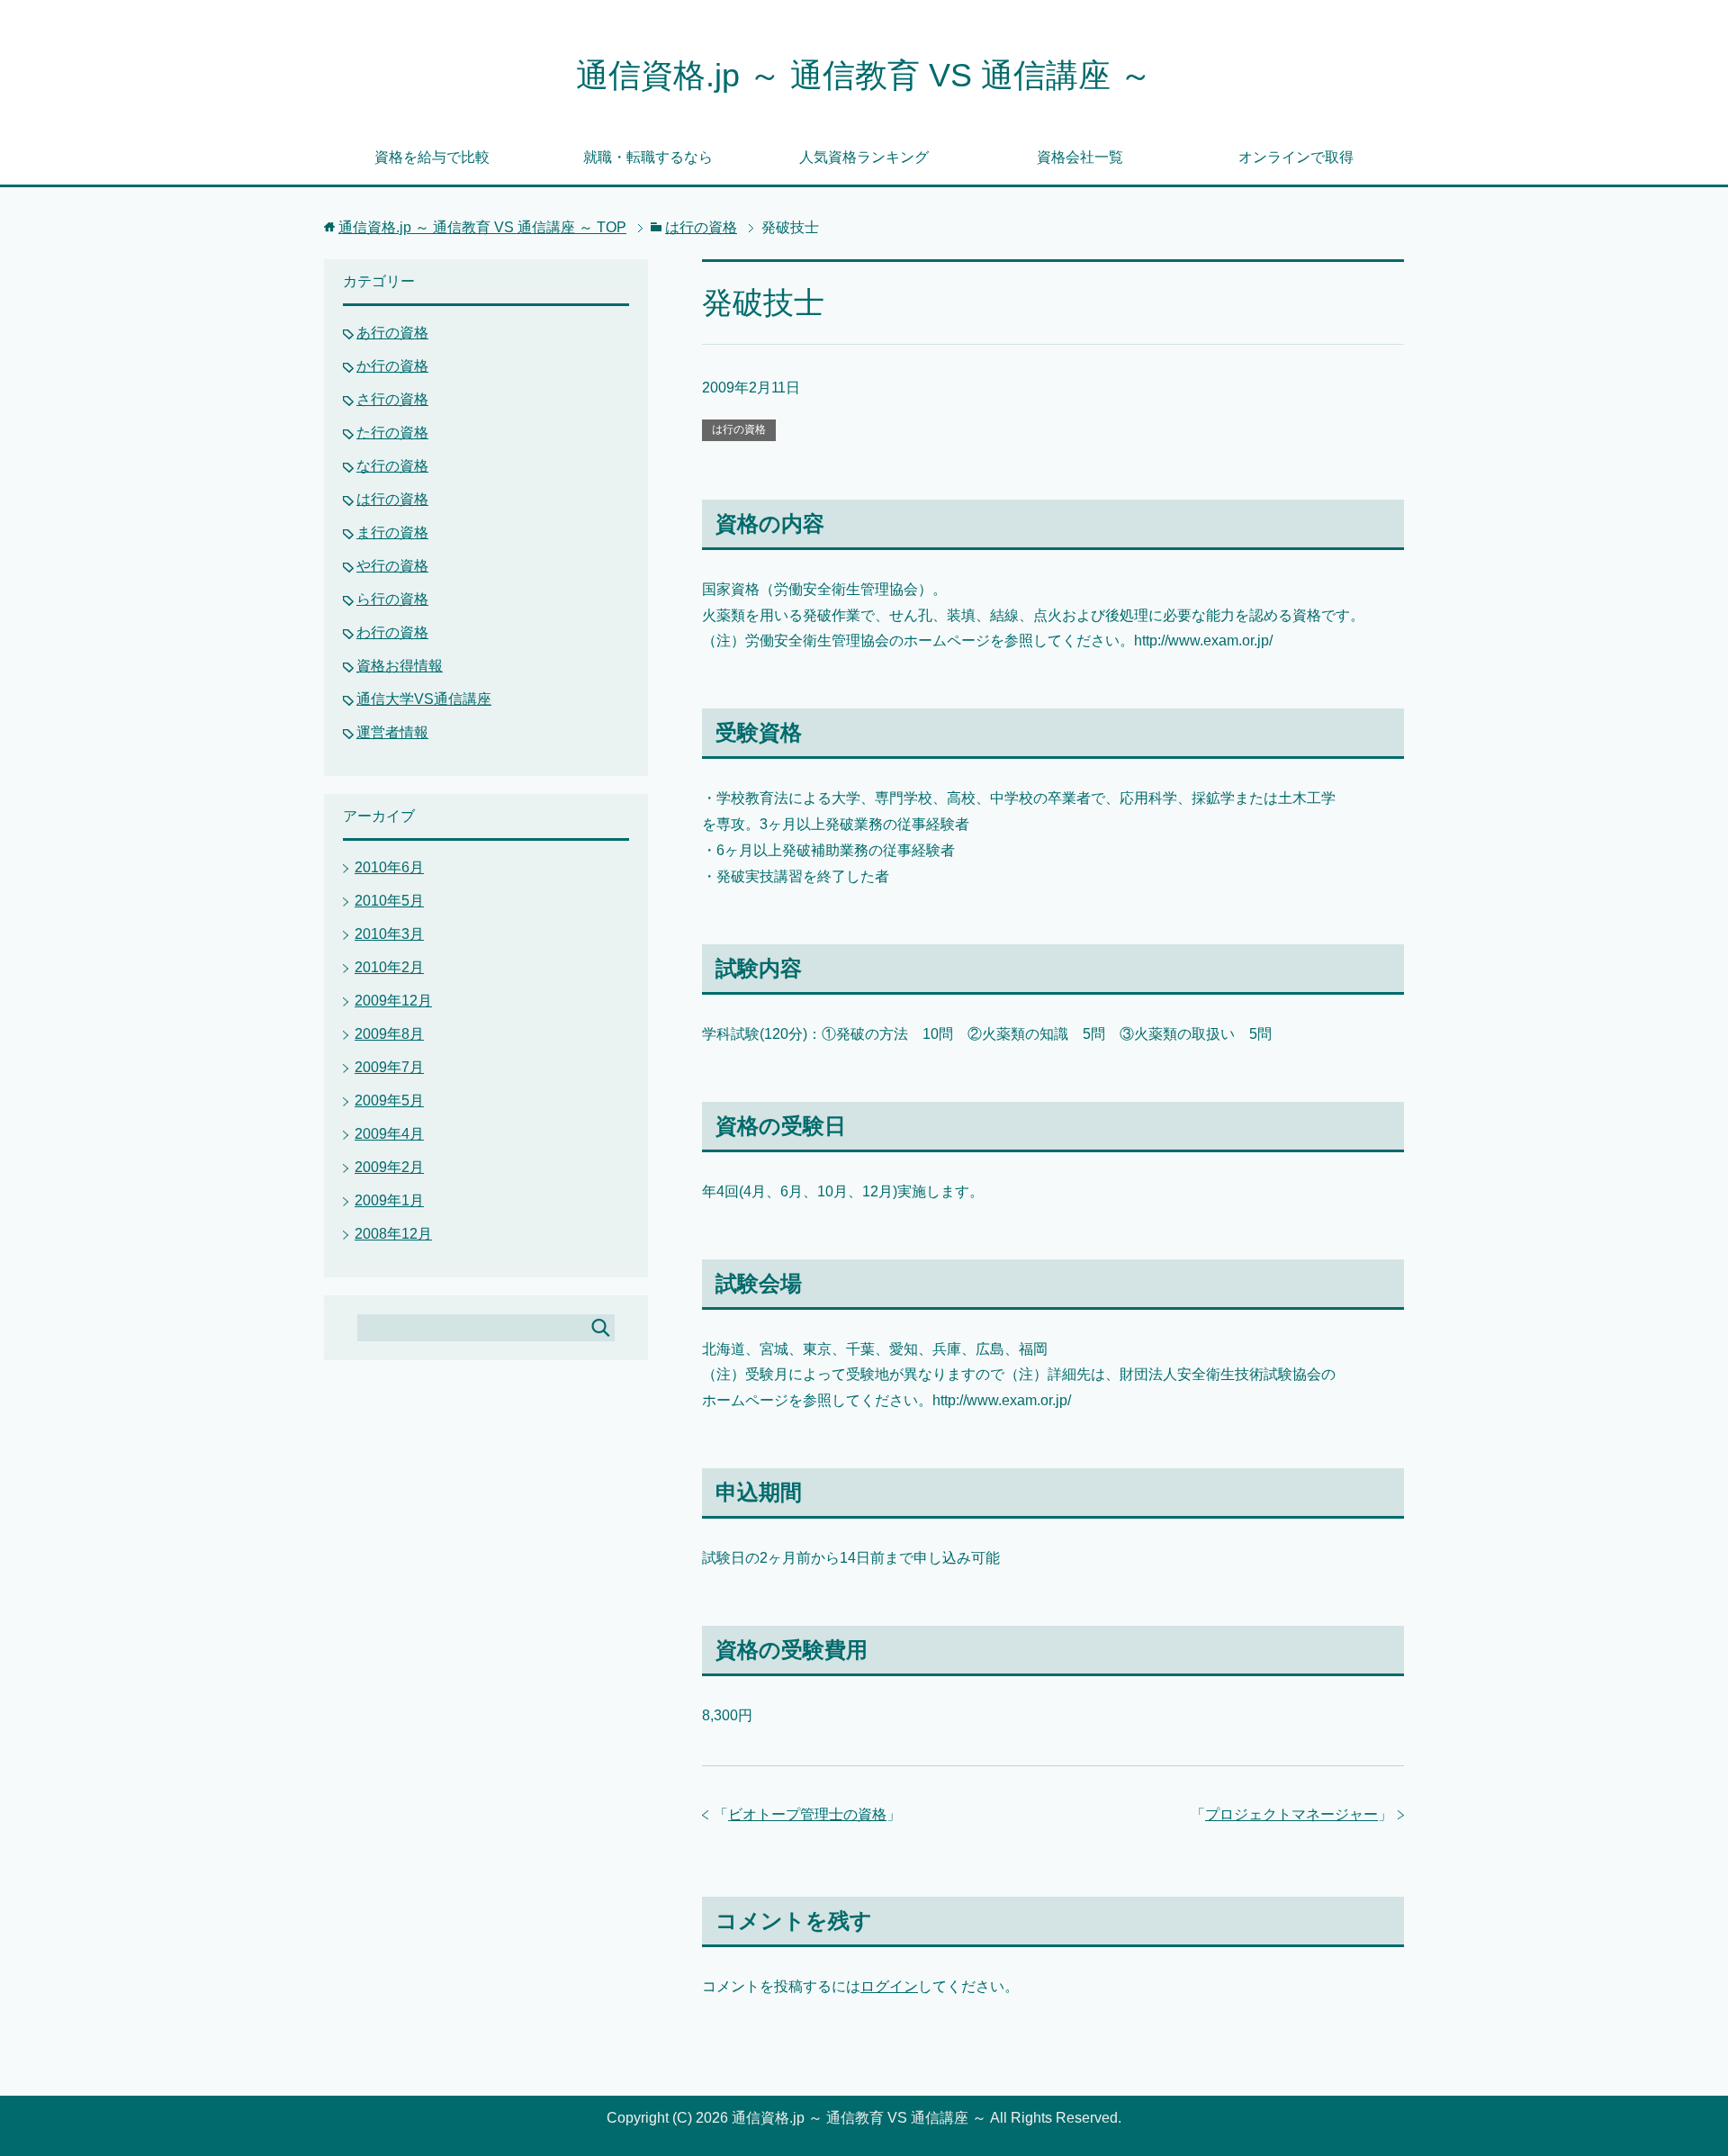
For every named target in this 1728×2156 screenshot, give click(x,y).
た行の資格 (392, 433)
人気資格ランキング (864, 157)
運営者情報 (392, 732)
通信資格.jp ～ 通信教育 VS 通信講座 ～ (864, 75)
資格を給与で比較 (432, 157)
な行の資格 (392, 466)
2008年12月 (393, 1234)
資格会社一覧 (1080, 157)
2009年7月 (389, 1067)
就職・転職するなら (648, 157)
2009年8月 (389, 1034)
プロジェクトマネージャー (1291, 1814)
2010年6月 (389, 867)
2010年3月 (389, 934)
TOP (482, 227)
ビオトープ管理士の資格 (807, 1814)
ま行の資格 (392, 532)
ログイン (889, 1986)
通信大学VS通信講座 (424, 699)
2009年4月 (389, 1134)
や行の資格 (392, 566)
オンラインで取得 (1296, 157)
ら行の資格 (392, 599)
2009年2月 (389, 1167)
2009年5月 (389, 1101)
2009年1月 (389, 1200)
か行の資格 (392, 366)
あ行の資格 (392, 333)
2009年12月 (393, 1001)
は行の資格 (739, 429)
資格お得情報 (400, 666)
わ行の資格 (392, 632)
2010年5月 (389, 901)
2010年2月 (389, 967)
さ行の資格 (392, 399)
